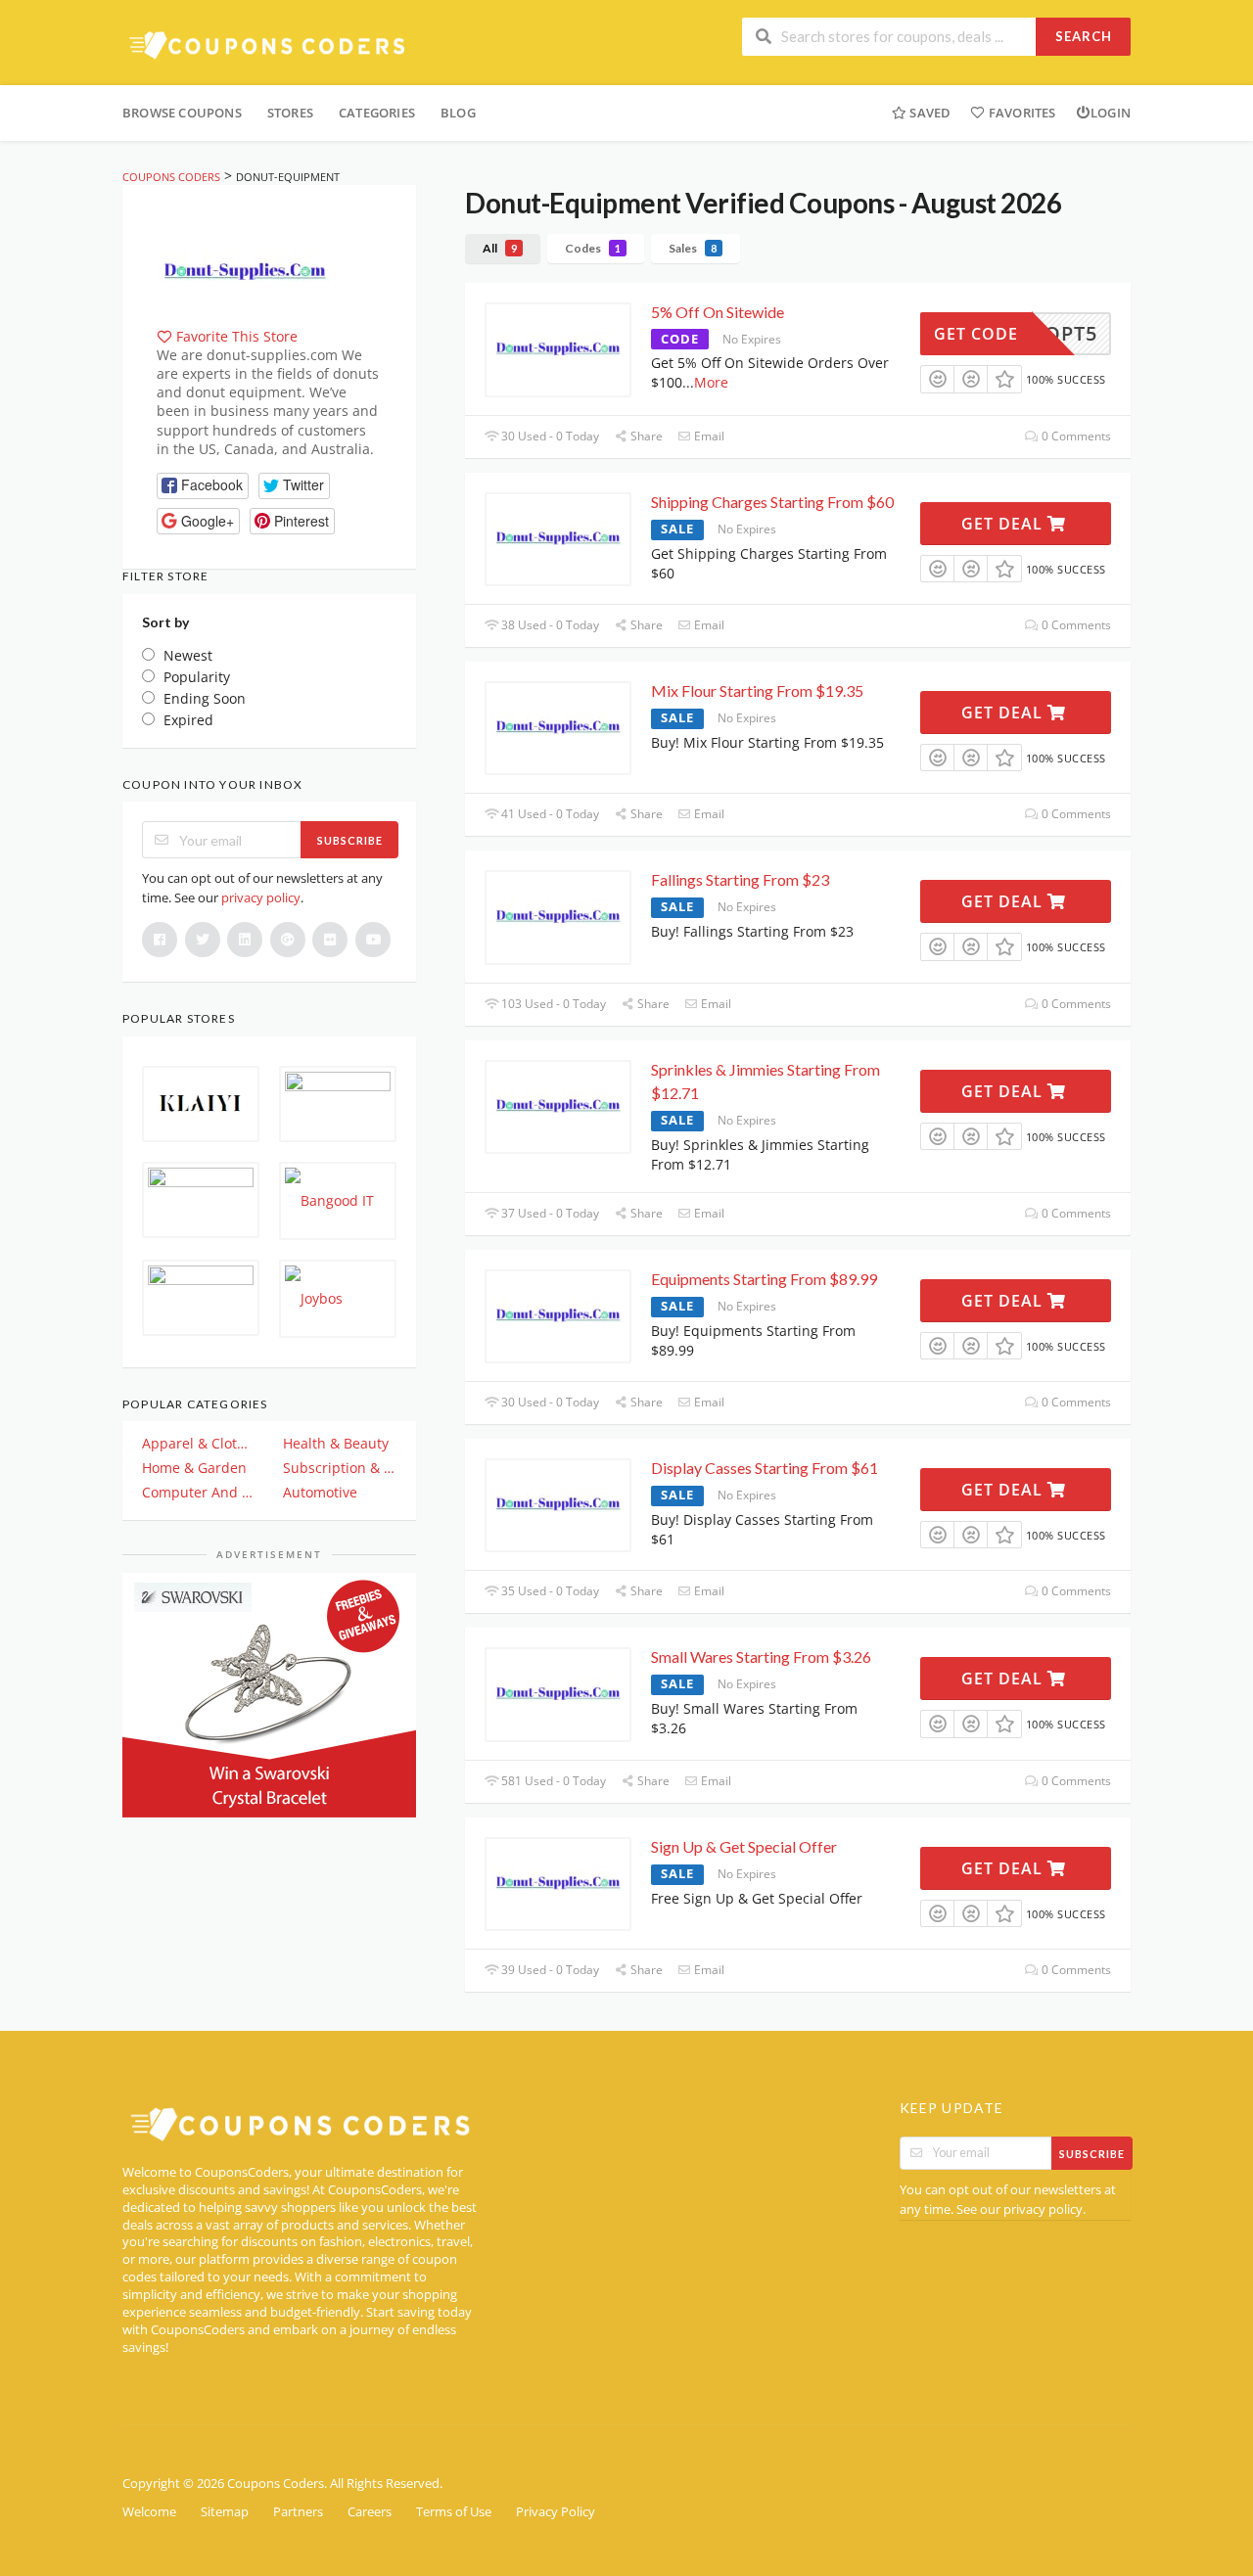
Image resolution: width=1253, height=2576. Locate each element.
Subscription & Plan (340, 1468)
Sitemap (225, 2512)
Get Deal (1004, 524)
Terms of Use (454, 2512)
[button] (203, 486)
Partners (298, 2512)
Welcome (149, 2512)
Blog (458, 113)
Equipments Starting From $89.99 (764, 1279)
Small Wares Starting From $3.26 (761, 1656)
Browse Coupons (182, 113)
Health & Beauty (336, 1443)
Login (1111, 113)
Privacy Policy (556, 2512)
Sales (693, 248)
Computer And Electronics (199, 1492)
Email (708, 436)
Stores (290, 113)
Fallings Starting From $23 (740, 879)
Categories (377, 113)
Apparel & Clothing (199, 1443)
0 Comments (1075, 436)
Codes (593, 248)
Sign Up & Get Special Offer (744, 1846)
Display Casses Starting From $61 (765, 1468)
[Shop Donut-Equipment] (245, 271)
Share (645, 436)
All (500, 248)
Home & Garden (194, 1468)
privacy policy (261, 897)
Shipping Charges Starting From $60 (772, 502)
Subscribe (350, 840)
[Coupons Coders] (269, 45)
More (711, 382)
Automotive (320, 1492)
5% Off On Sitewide (718, 312)
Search (1084, 36)
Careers (370, 2512)
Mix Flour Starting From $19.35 (757, 690)
